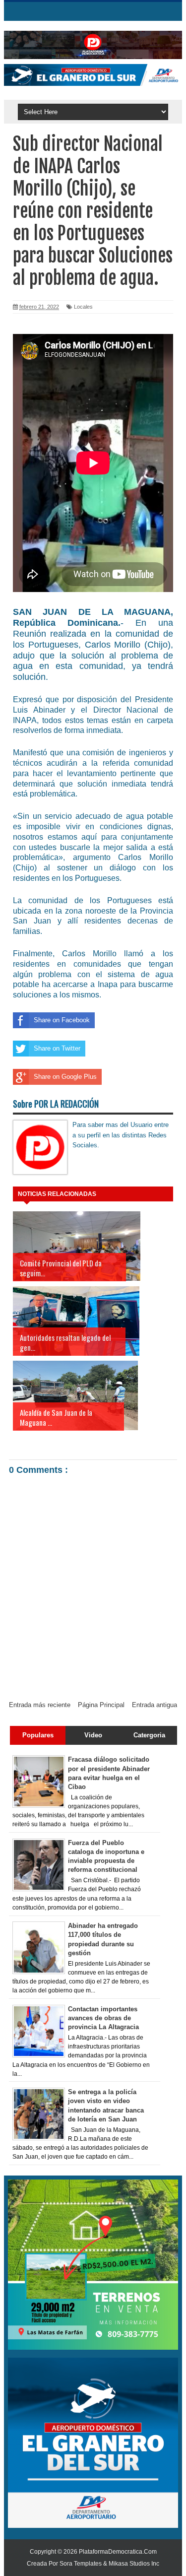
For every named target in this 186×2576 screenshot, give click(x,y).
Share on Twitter (57, 1048)
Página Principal (101, 1705)
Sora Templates (81, 2564)
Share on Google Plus (65, 1077)
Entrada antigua (155, 1705)
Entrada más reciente (40, 1705)
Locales (83, 307)
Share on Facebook (62, 1020)
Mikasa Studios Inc (134, 2564)
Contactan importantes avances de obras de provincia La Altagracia (103, 2018)
